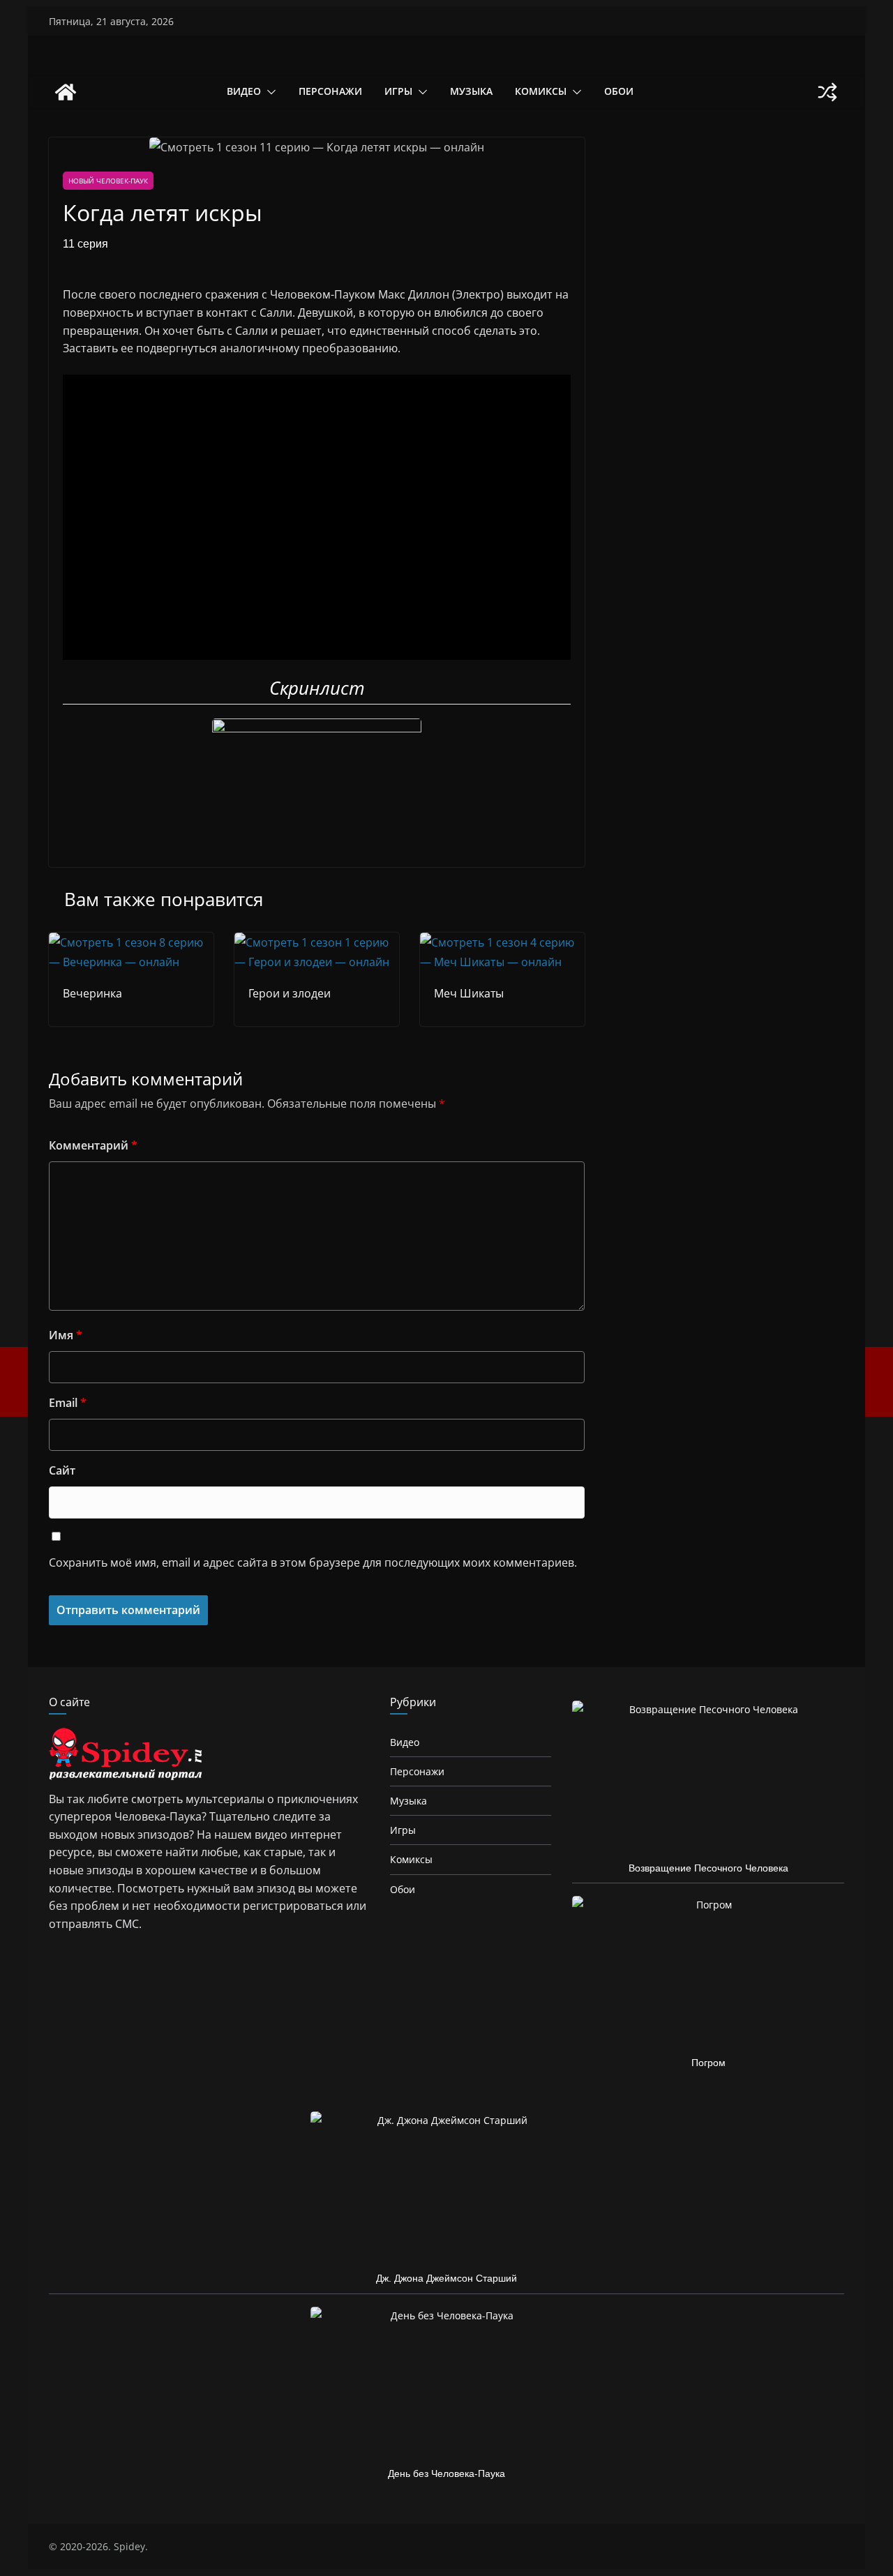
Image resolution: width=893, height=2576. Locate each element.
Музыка (471, 91)
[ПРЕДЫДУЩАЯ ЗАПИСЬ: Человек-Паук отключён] (14, 1382)
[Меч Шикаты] (502, 942)
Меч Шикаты (469, 993)
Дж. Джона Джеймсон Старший (446, 2278)
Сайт (62, 1470)
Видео (244, 91)
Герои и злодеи (290, 993)
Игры (398, 91)
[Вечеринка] (131, 942)
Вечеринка (92, 993)
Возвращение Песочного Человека (708, 1868)
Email (68, 1403)
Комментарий (93, 1145)
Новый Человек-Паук (108, 181)
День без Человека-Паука (446, 2473)
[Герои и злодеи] (317, 942)
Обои (619, 91)
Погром (708, 2063)
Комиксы (541, 91)
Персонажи (330, 91)
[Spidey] (66, 92)
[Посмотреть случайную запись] (827, 92)
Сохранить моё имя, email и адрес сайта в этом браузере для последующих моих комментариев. (313, 1562)
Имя (66, 1335)
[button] (269, 92)
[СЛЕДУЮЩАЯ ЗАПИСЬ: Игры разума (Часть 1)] (879, 1382)
